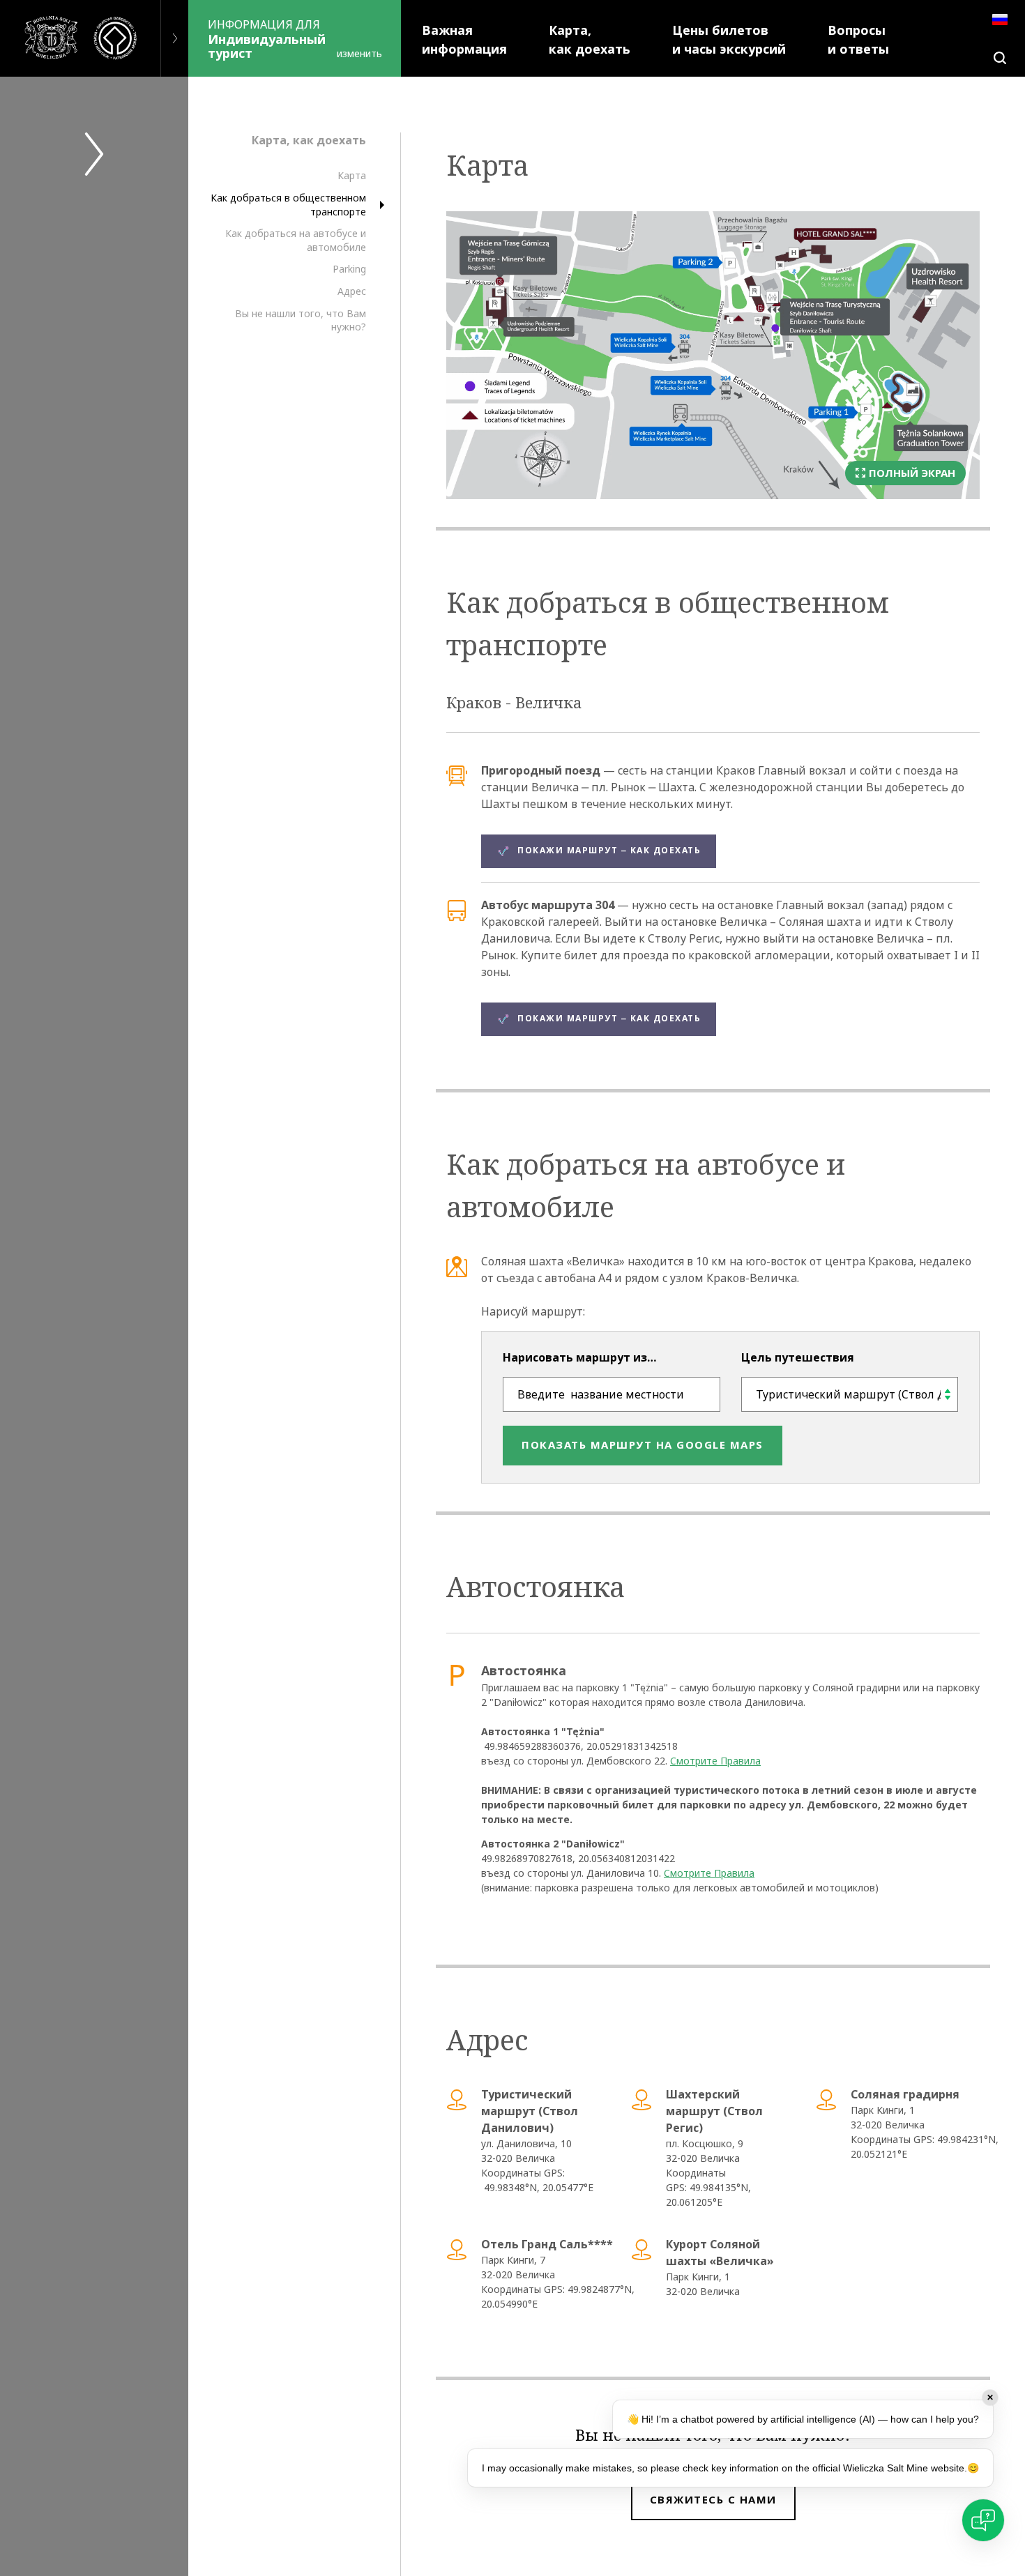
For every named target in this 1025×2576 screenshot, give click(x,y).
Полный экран (912, 473)
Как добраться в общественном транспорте (288, 205)
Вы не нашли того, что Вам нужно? (301, 320)
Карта (352, 176)
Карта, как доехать (309, 140)
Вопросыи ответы (858, 40)
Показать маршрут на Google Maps (643, 1445)
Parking (349, 269)
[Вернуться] (174, 38)
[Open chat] (983, 2520)
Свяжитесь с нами (713, 2500)
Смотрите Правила (715, 1761)
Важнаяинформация (464, 40)
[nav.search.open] (1000, 58)
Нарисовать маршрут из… (579, 1357)
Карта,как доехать (590, 40)
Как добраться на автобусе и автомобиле (296, 240)
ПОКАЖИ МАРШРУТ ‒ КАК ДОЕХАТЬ (609, 851)
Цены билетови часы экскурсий (729, 40)
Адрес (352, 291)
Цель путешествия (798, 1357)
